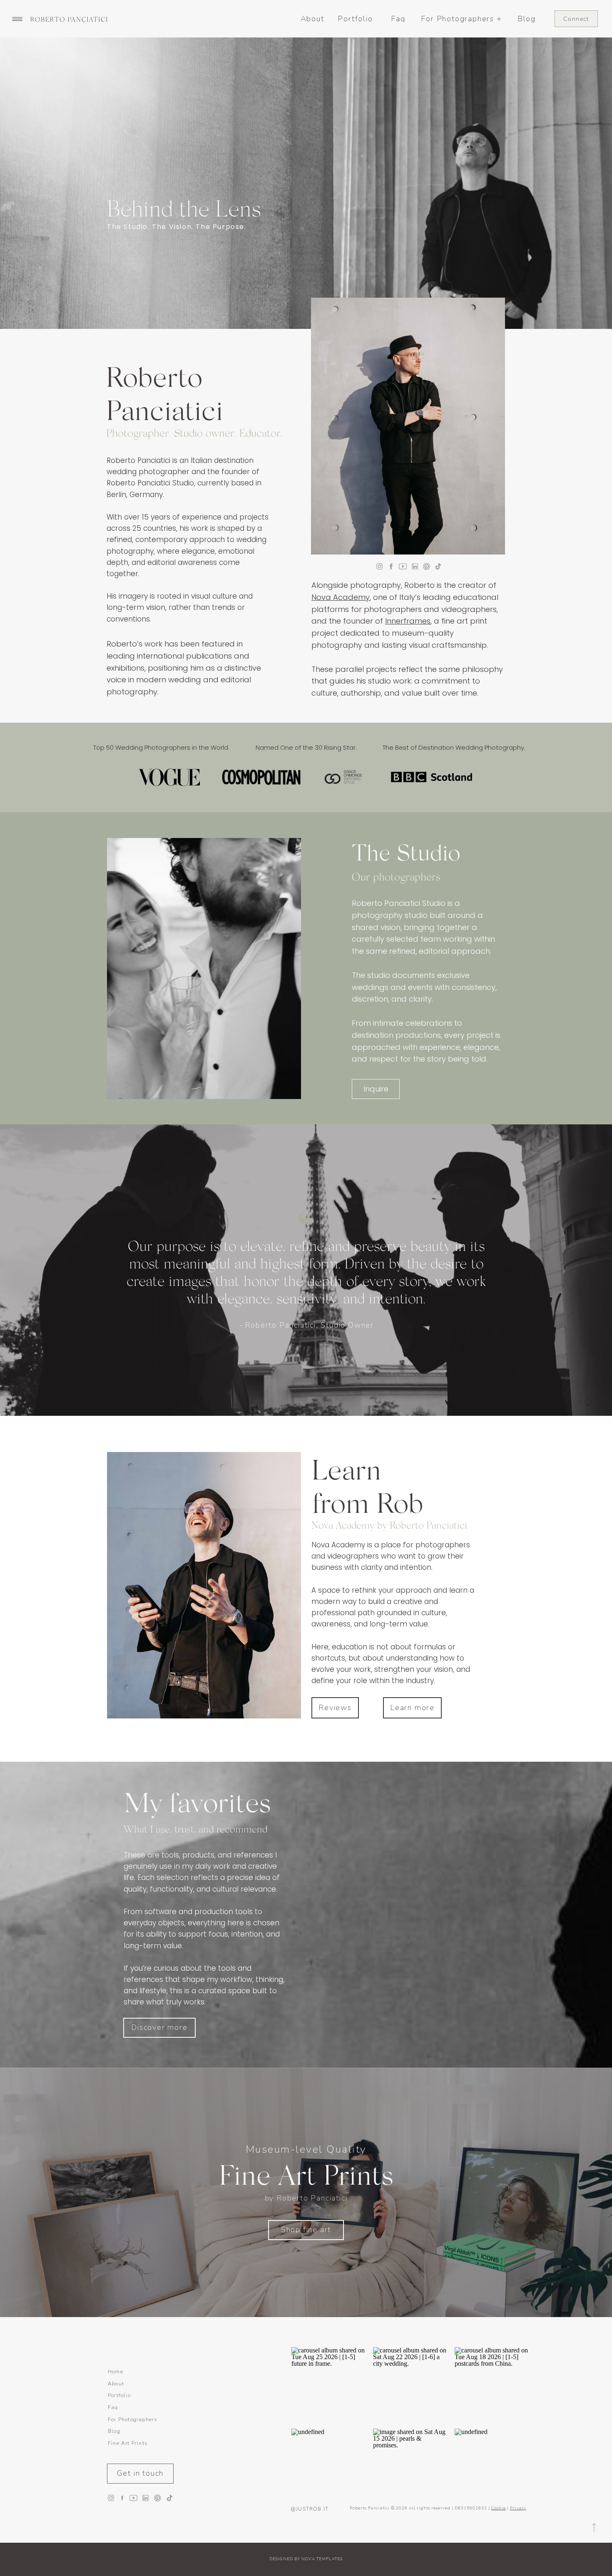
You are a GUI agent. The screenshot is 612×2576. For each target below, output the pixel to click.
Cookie (499, 2508)
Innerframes (408, 621)
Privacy (518, 2508)
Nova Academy (341, 597)
